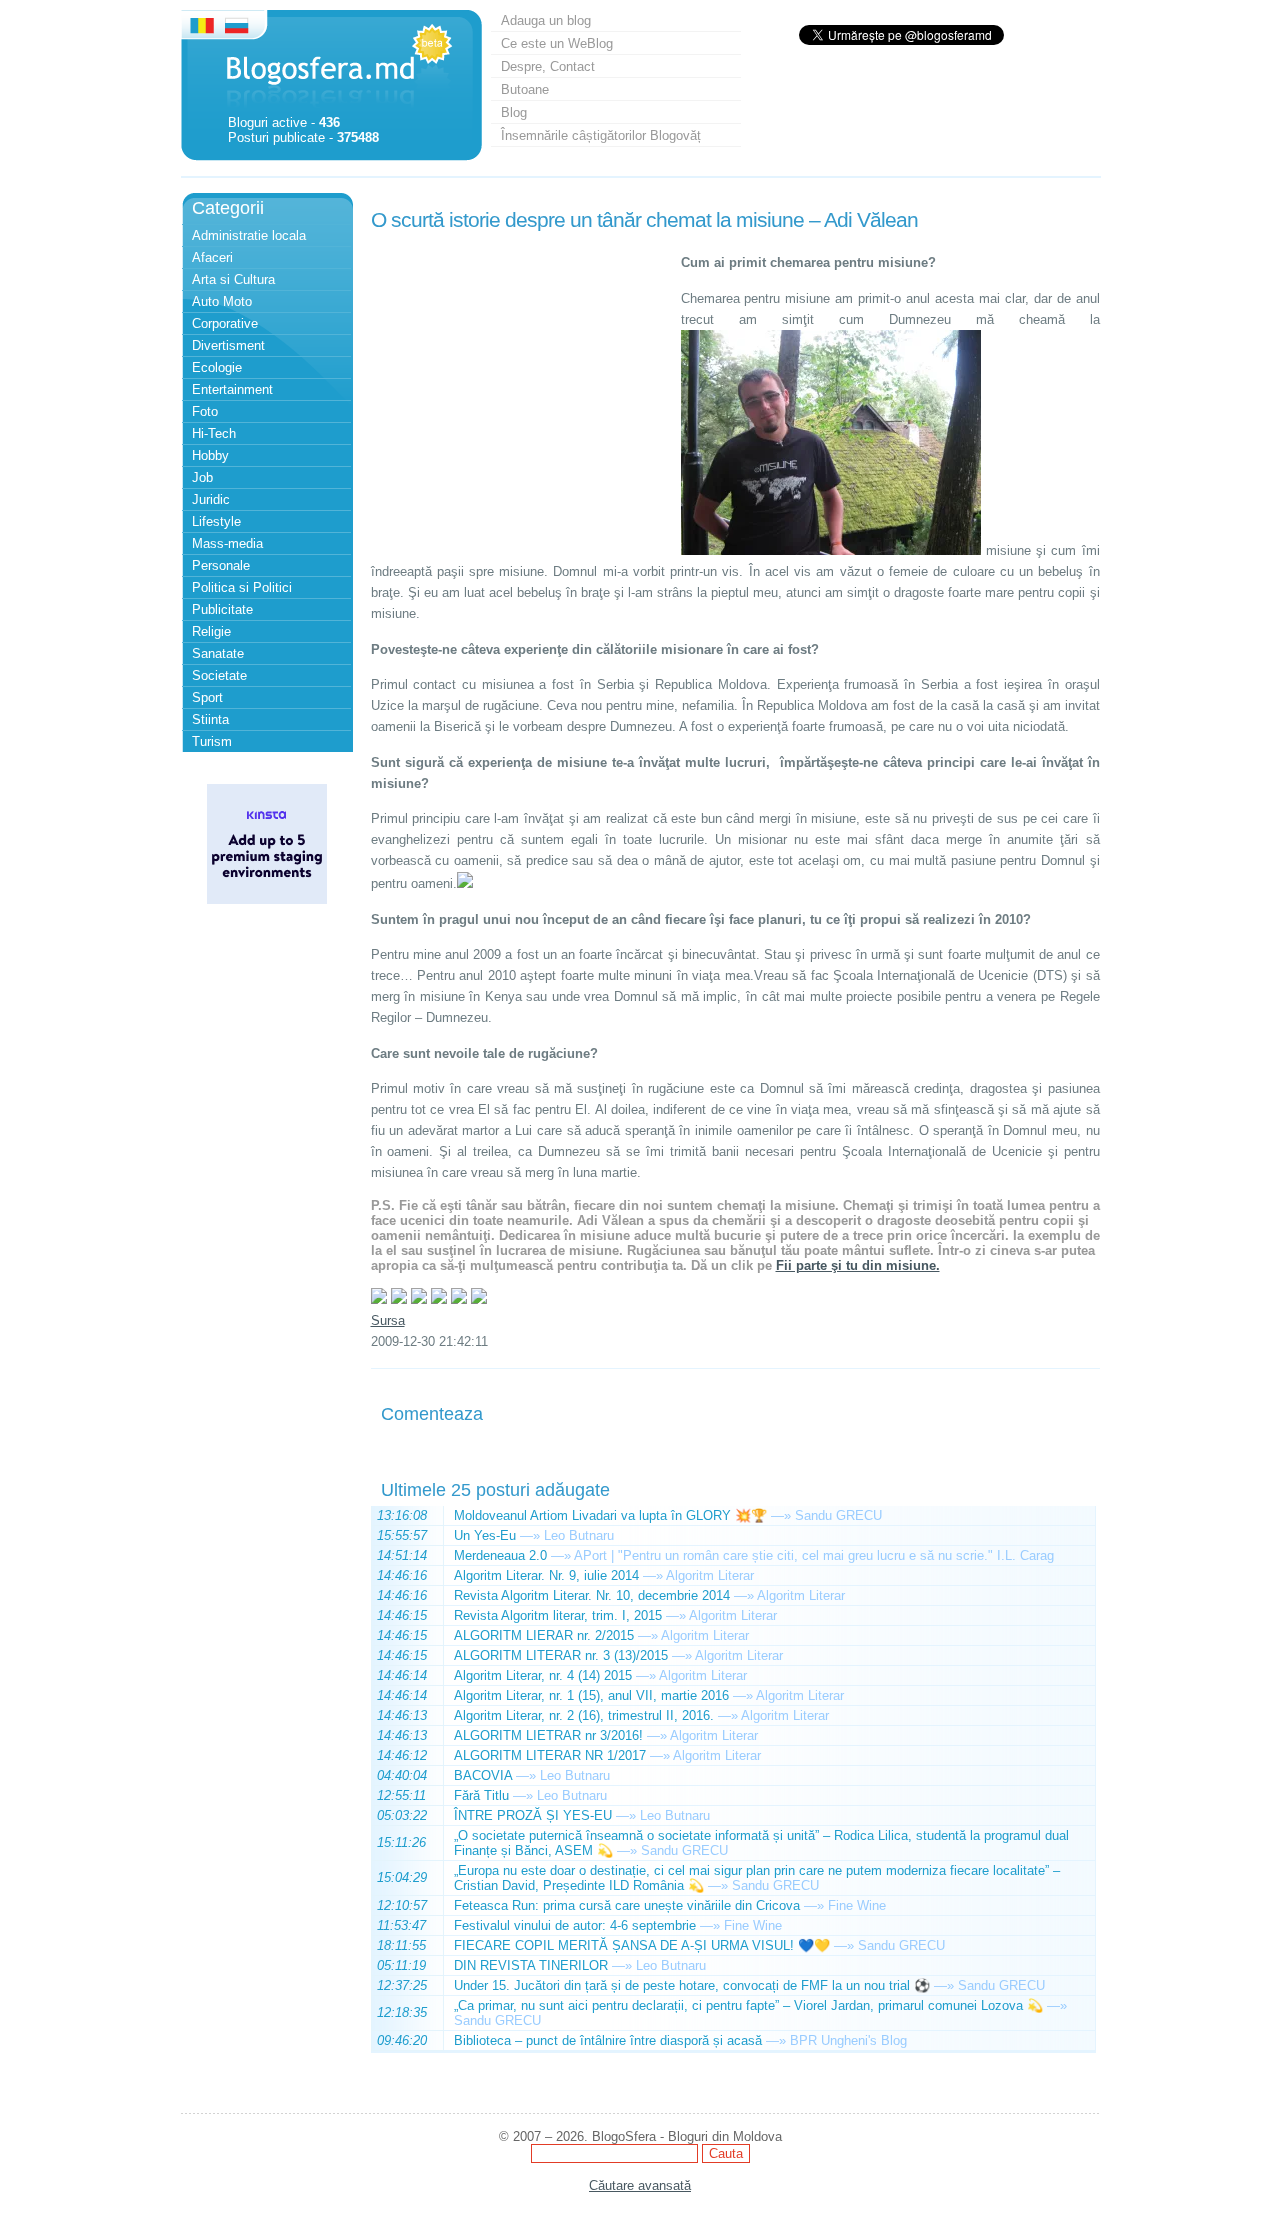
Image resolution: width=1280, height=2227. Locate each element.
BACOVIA (483, 1775)
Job (202, 477)
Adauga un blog (546, 20)
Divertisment (228, 345)
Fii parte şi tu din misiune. (858, 1265)
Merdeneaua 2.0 (500, 1555)
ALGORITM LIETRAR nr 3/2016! (548, 1735)
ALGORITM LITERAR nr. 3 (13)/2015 (561, 1655)
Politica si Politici (242, 587)
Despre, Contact (548, 66)
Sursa (388, 1320)
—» (781, 1515)
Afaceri (212, 257)
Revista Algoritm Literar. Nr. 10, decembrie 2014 (592, 1595)
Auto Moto (222, 301)
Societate (219, 675)
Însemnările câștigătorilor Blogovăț (601, 135)
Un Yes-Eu (485, 1535)
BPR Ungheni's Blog (848, 2040)
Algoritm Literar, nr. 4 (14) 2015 (543, 1675)
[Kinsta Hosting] (267, 899)
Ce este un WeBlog (557, 43)
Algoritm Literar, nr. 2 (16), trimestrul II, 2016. (584, 1715)
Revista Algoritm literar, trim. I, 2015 (558, 1615)
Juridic (211, 499)
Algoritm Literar (710, 1575)
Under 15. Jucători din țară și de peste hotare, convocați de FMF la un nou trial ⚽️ (692, 1985)
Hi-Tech (214, 433)
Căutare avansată (640, 2185)
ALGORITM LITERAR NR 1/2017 (550, 1755)
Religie (211, 631)
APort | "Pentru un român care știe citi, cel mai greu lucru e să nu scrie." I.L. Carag (814, 1555)
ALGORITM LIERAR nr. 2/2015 (544, 1635)
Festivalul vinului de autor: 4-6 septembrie (575, 1925)
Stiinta (210, 719)
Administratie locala (249, 235)
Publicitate (222, 609)
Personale (221, 565)
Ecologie (217, 367)
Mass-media (227, 543)
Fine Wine (857, 1905)
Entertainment (232, 389)
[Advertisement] (521, 363)
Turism (212, 741)
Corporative (225, 323)
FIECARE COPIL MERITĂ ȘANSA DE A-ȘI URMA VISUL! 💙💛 (642, 1945)
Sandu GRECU (838, 1515)
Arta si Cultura (233, 279)
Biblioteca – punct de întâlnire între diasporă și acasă (608, 2040)
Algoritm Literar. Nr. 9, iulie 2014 (546, 1575)
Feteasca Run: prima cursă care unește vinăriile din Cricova (627, 1905)
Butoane (525, 89)
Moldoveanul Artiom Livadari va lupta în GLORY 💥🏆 (610, 1515)
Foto (205, 411)
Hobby (210, 455)
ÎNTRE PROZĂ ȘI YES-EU (533, 1815)
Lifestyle (216, 521)
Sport (207, 697)
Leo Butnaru (579, 1535)
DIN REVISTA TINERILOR (531, 1965)
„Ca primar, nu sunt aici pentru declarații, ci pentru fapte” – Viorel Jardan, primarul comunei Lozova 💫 (748, 2005)
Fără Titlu (481, 1795)
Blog (514, 112)
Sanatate (218, 653)
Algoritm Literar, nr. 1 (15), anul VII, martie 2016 (591, 1695)
